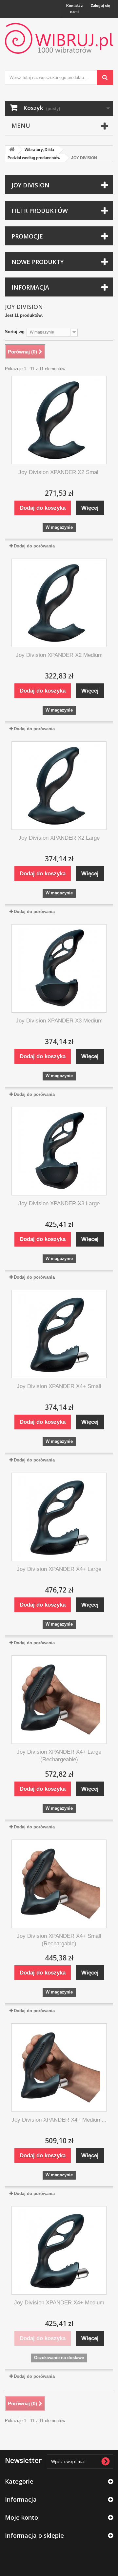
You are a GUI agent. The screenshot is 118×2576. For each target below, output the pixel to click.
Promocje (27, 236)
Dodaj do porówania (34, 546)
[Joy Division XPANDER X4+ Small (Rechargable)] (59, 1884)
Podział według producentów (34, 158)
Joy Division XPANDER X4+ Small (59, 1386)
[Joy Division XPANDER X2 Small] (59, 420)
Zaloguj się (100, 6)
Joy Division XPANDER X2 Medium (59, 655)
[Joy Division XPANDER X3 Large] (59, 1151)
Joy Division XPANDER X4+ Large (59, 1569)
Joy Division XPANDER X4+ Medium (59, 2303)
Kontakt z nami (75, 9)
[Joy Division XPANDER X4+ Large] (59, 1517)
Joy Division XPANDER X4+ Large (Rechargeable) (59, 1756)
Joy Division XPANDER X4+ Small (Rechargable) (59, 1940)
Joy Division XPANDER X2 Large (59, 838)
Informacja (30, 287)
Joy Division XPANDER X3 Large (59, 1203)
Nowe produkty (38, 262)
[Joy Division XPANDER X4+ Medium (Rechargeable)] (59, 2068)
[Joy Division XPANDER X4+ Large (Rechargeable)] (59, 1700)
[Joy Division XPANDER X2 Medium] (59, 603)
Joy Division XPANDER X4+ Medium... (59, 2120)
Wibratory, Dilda (39, 150)
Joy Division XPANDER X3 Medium (59, 1021)
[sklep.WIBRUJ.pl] (59, 38)
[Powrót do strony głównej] (12, 150)
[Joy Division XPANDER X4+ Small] (59, 1334)
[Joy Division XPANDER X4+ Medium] (59, 2250)
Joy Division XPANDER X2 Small (59, 472)
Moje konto (21, 2517)
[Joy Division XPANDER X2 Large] (59, 786)
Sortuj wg (15, 332)
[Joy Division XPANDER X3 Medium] (59, 968)
